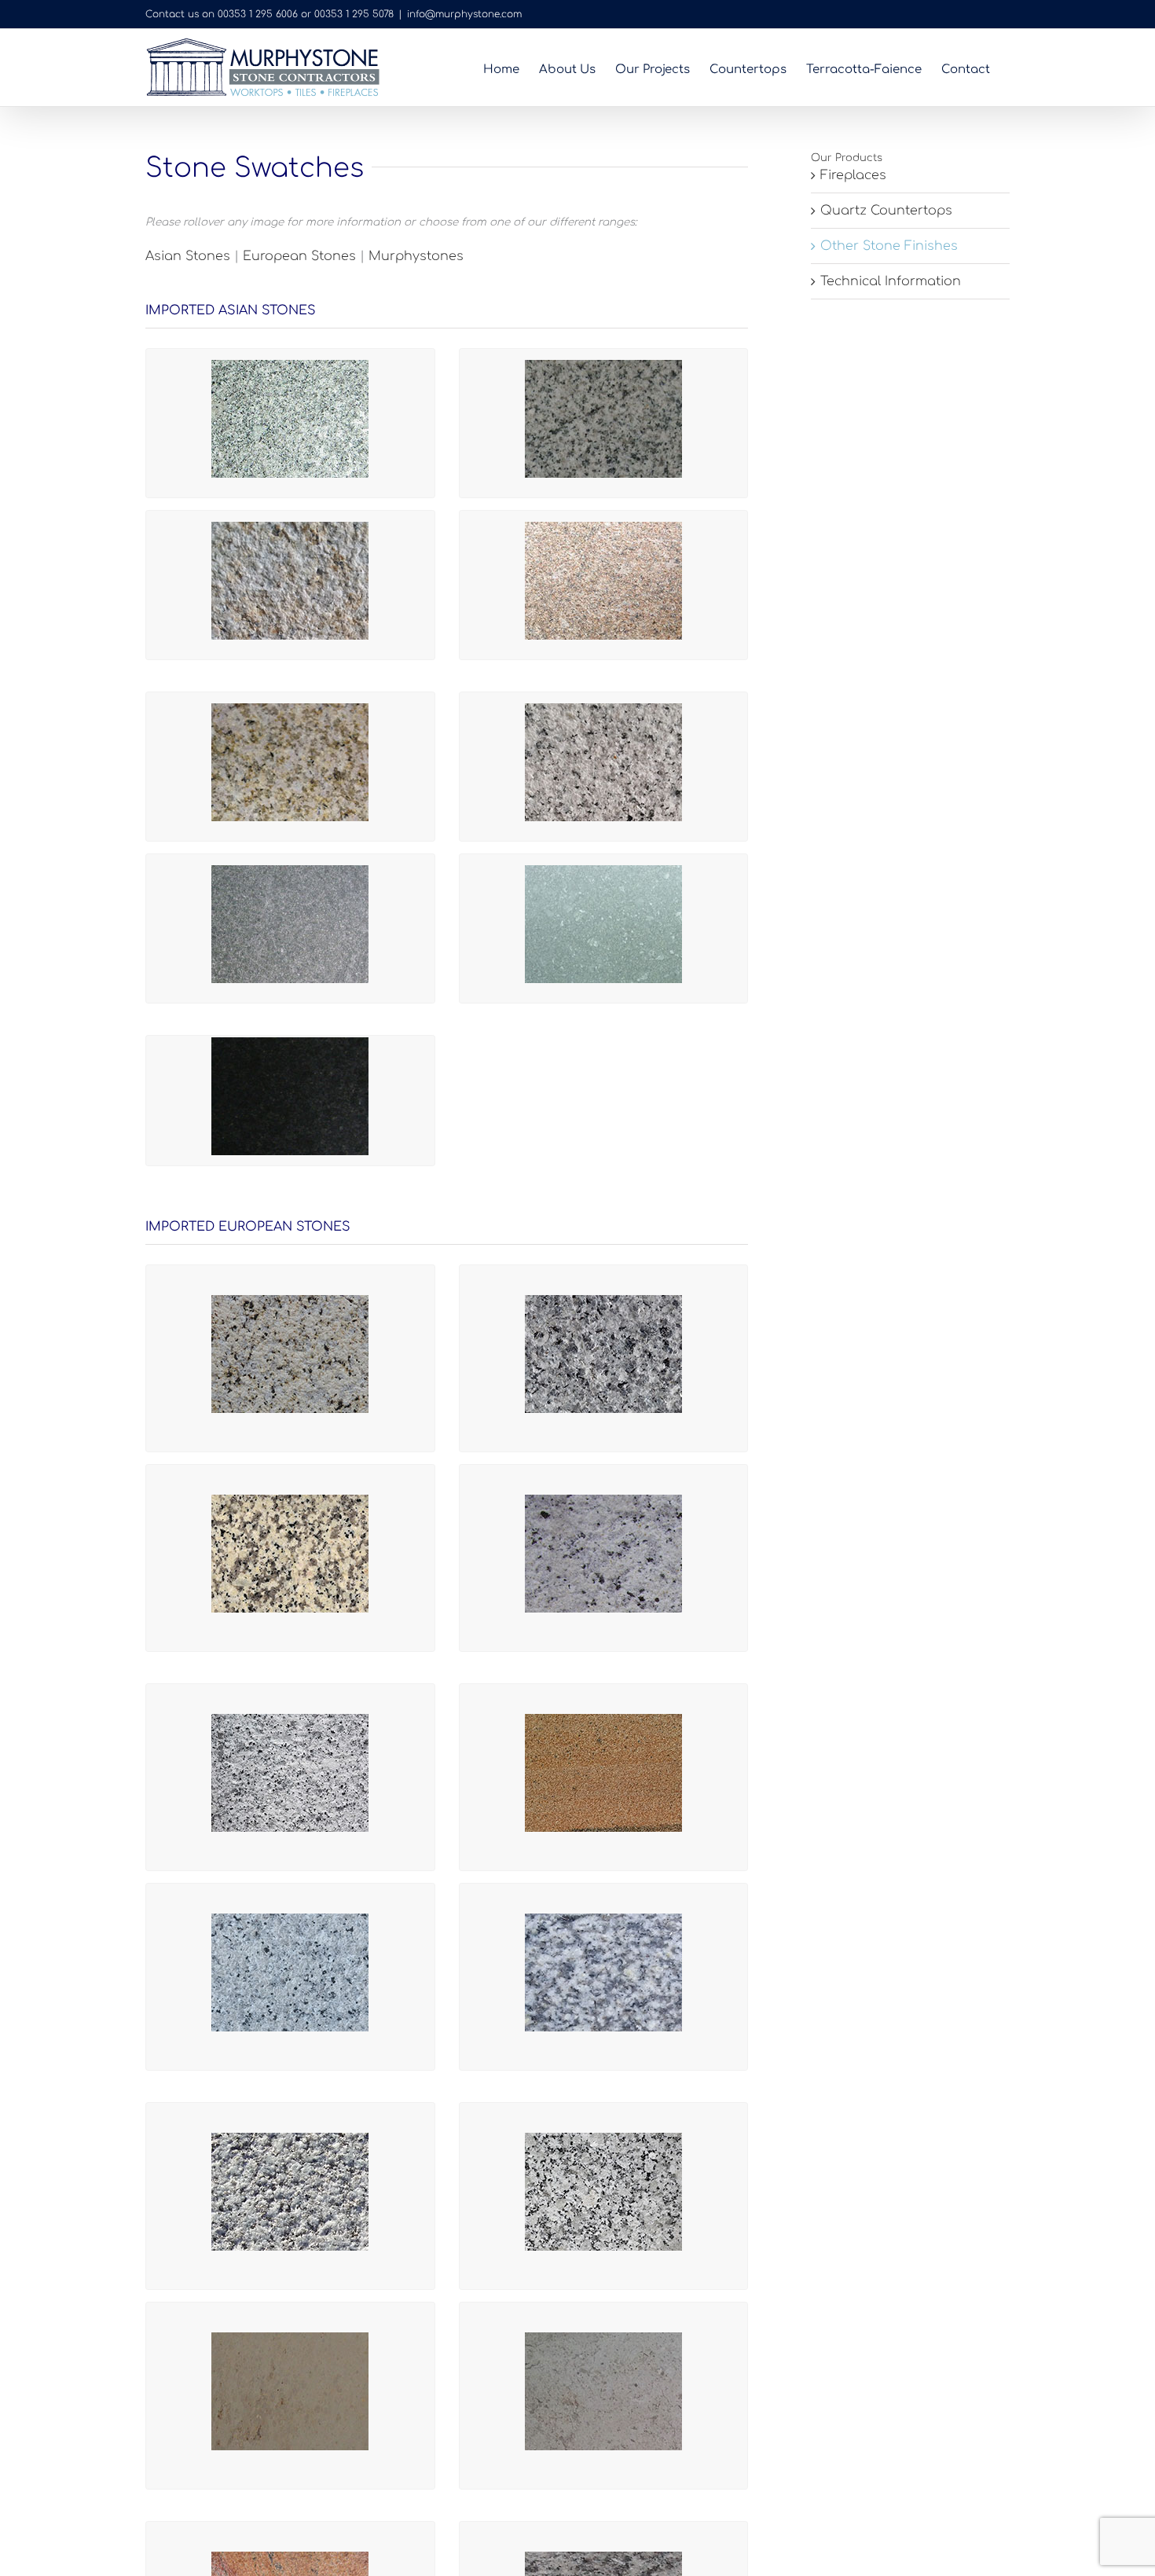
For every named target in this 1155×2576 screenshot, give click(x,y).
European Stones (299, 256)
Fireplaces (853, 175)
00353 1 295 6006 (258, 14)
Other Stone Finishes (889, 246)
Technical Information (891, 281)
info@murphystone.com (464, 14)
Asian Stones (188, 256)
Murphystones (416, 256)
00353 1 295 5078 (354, 14)
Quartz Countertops (886, 211)
